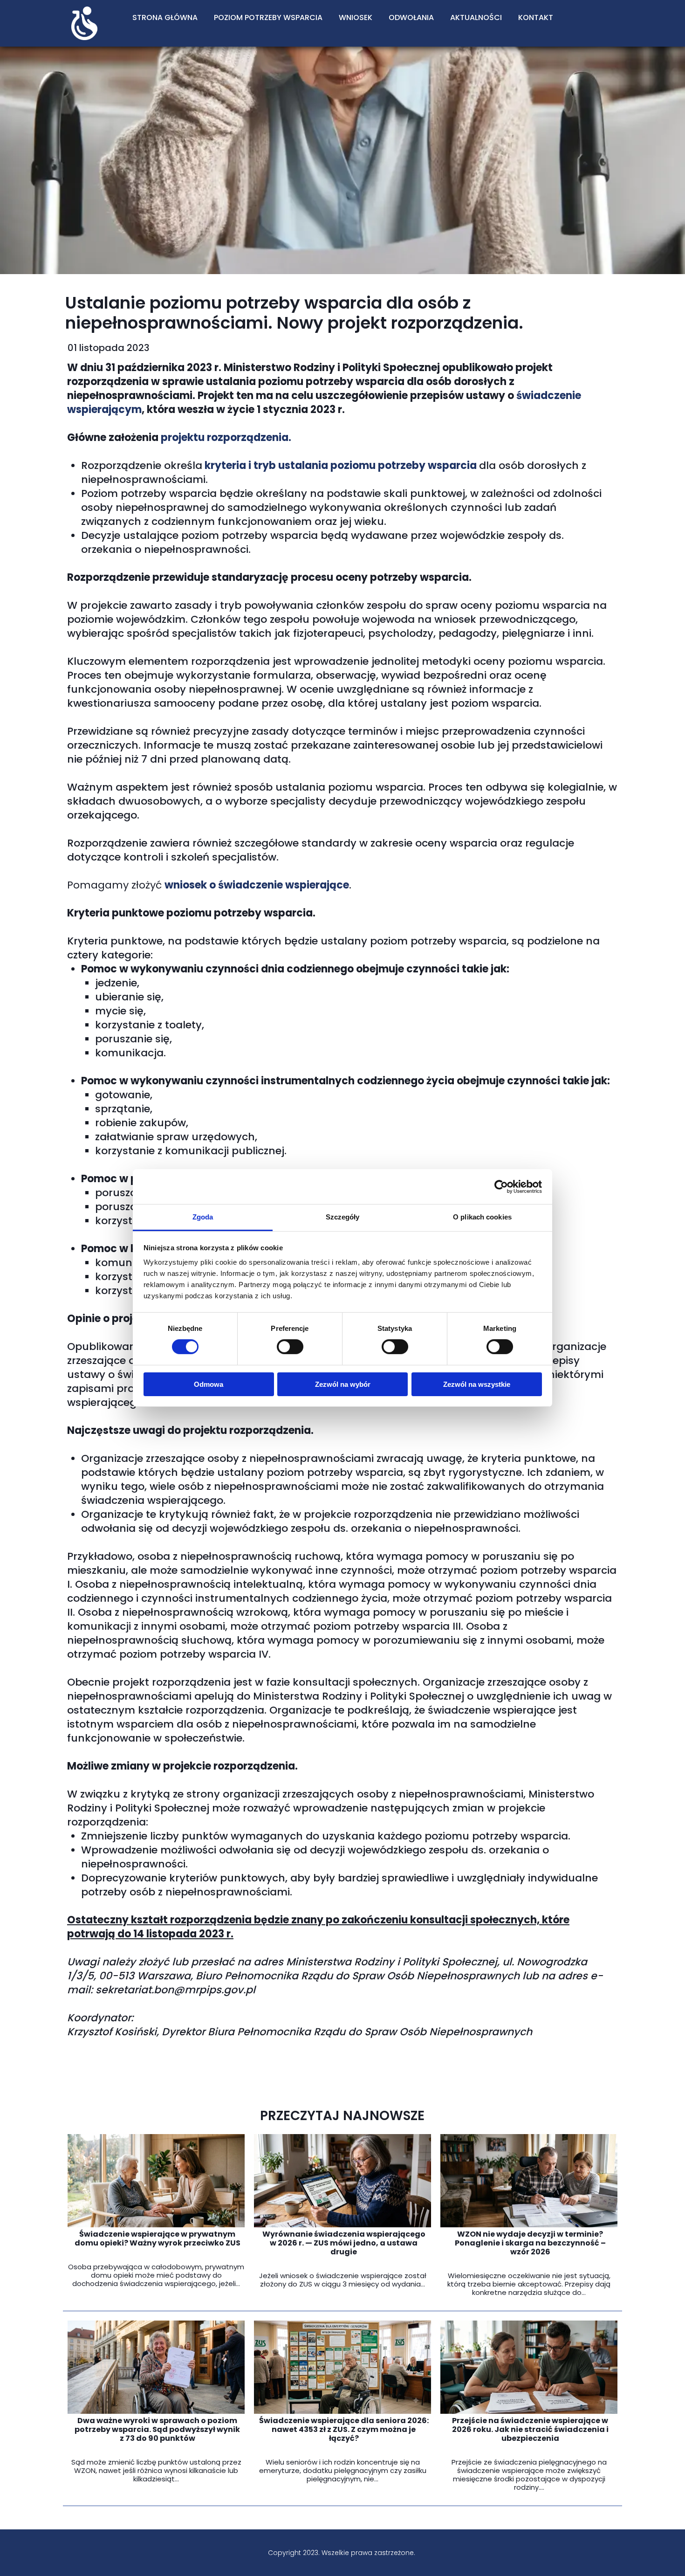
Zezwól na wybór (343, 1384)
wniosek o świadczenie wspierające (257, 885)
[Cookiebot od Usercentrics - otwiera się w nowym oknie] (501, 1186)
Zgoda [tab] (203, 1217)
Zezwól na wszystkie (477, 1384)
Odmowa (209, 1384)
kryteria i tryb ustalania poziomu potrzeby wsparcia (341, 465)
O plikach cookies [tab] (482, 1217)
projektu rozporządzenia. (226, 437)
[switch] (290, 1347)
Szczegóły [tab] (343, 1217)
